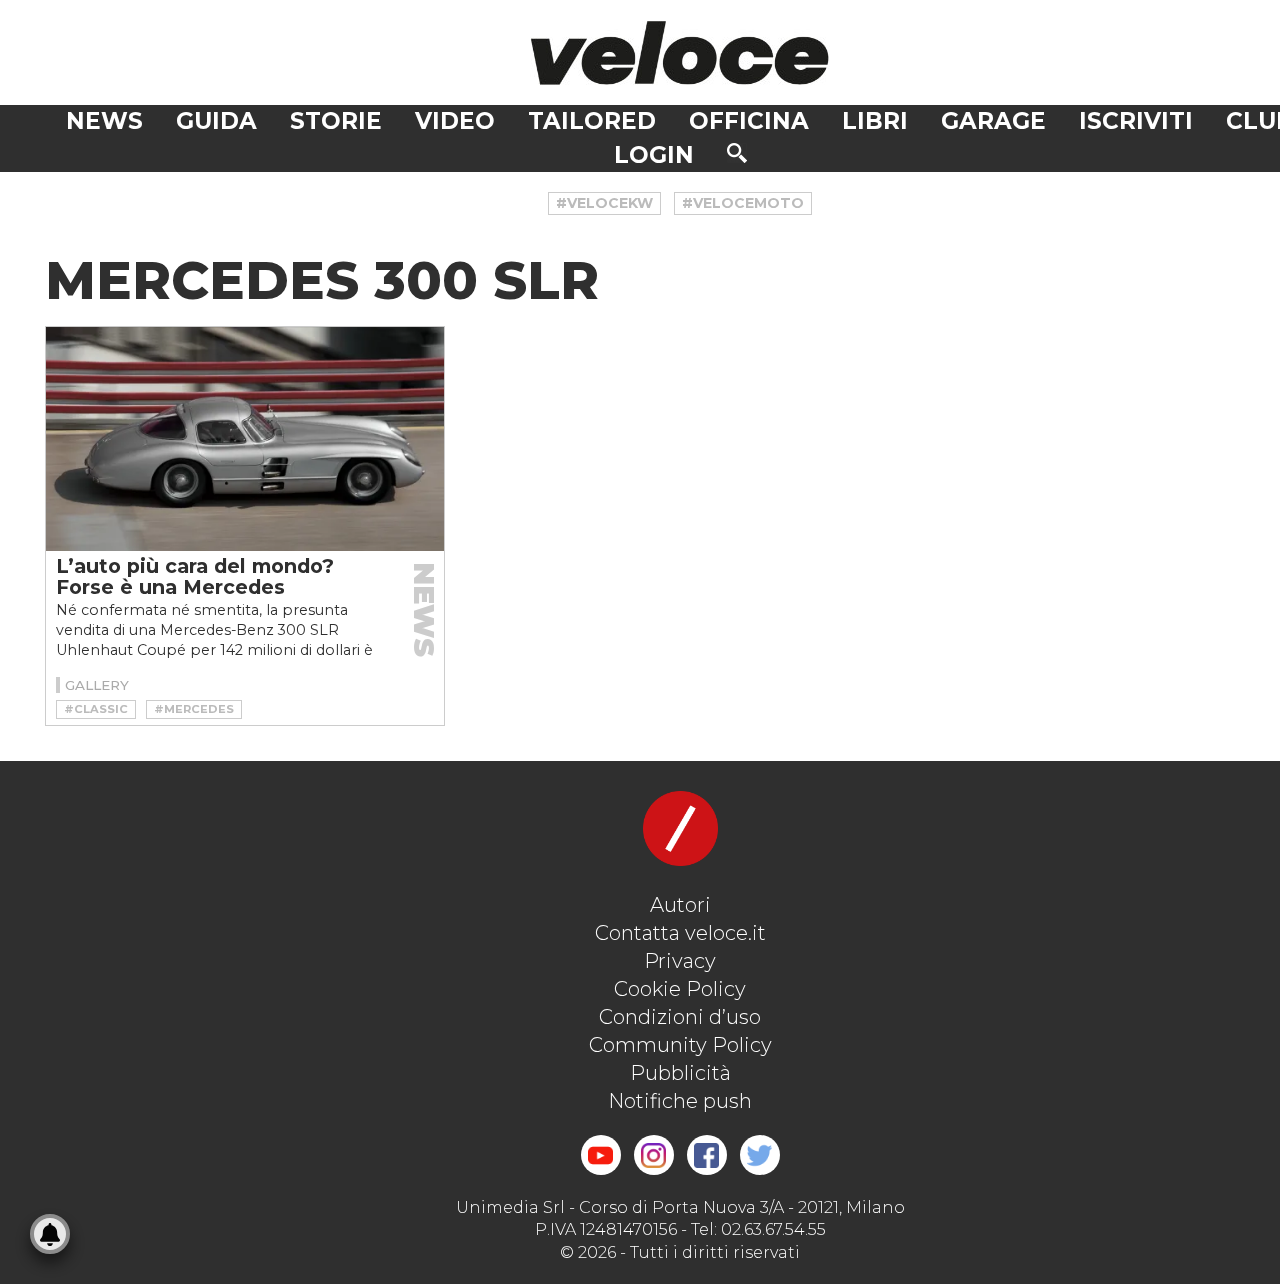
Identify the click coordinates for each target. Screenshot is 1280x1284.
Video (455, 121)
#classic (96, 709)
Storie (336, 121)
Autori (680, 905)
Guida (216, 121)
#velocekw (604, 203)
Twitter (760, 1155)
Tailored (592, 121)
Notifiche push (680, 1101)
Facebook (707, 1155)
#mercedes (194, 709)
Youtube (601, 1155)
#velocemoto (743, 203)
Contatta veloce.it (680, 933)
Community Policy (680, 1045)
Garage (993, 121)
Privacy (680, 961)
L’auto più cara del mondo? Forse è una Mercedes (195, 576)
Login (654, 155)
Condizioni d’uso (680, 1017)
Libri (875, 121)
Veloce (680, 52)
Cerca (737, 153)
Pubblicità (680, 1073)
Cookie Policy (680, 989)
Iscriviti (1136, 121)
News (104, 121)
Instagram (654, 1155)
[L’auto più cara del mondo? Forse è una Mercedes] (245, 439)
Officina (749, 121)
